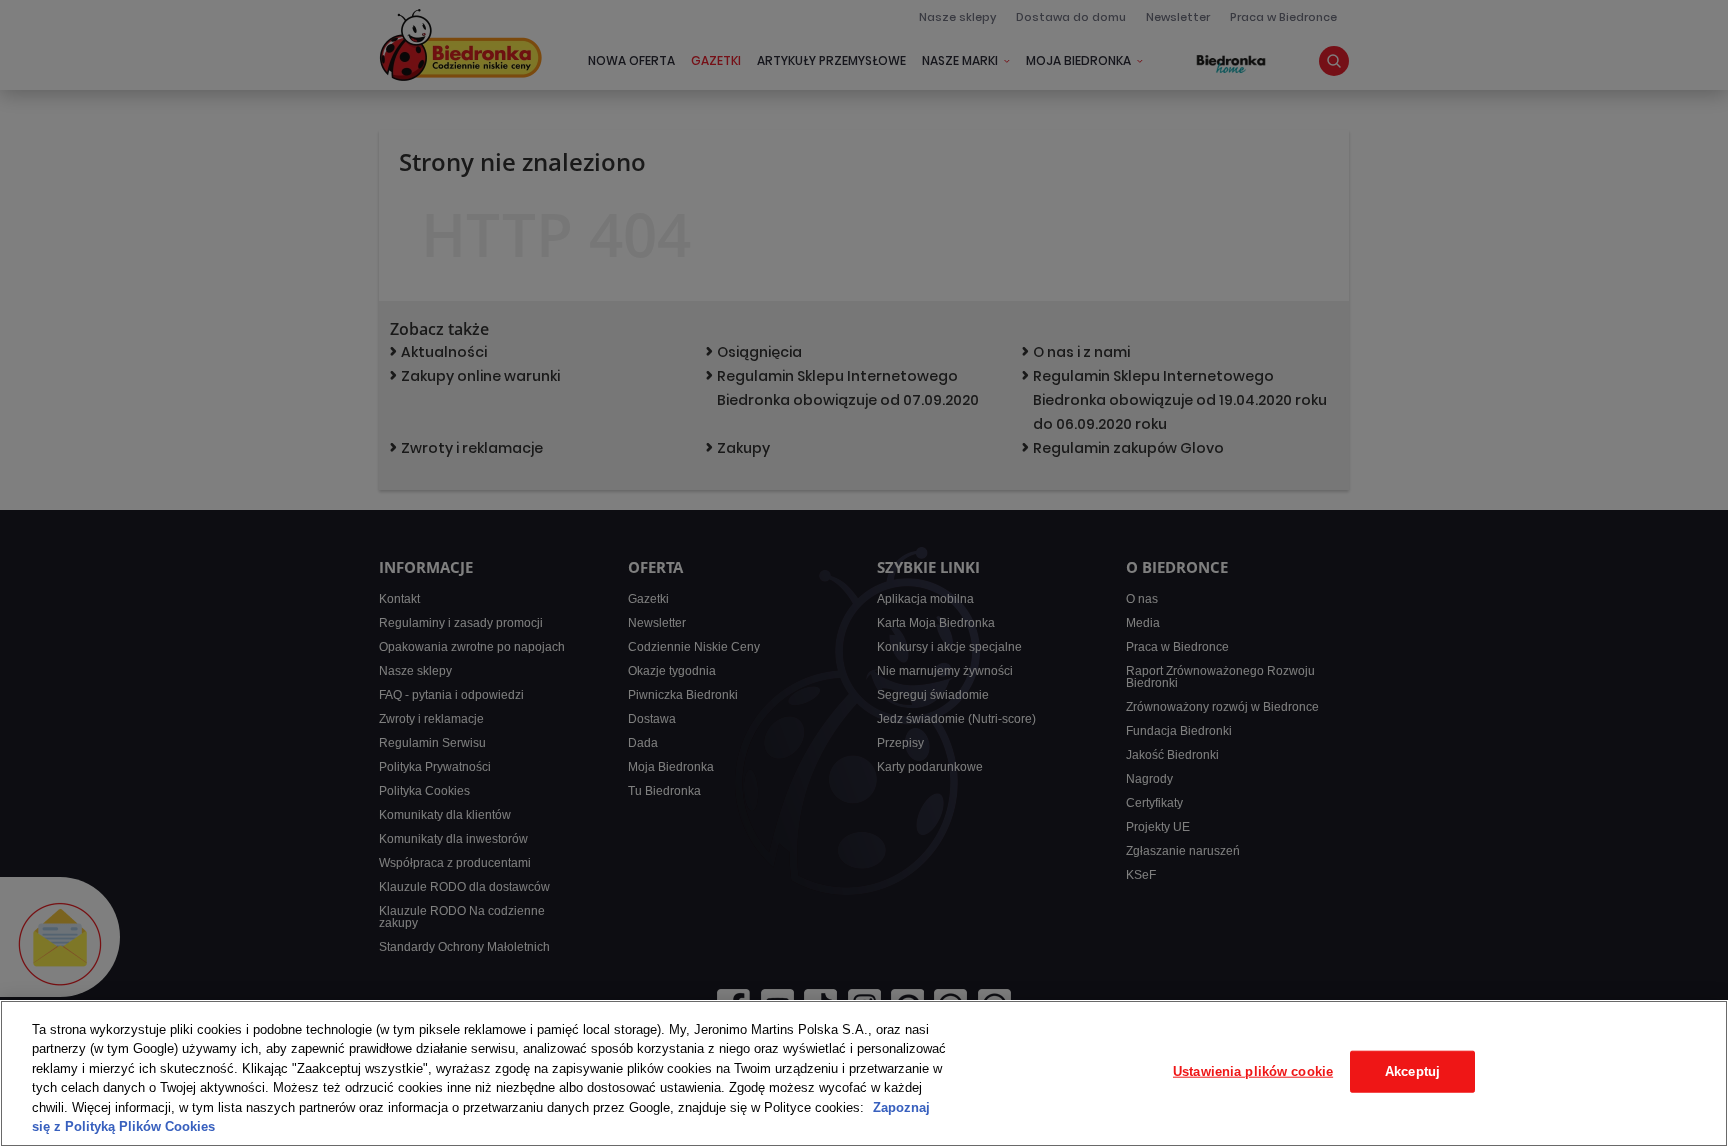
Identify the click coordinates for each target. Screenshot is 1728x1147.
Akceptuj (1412, 1071)
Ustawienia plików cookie (1253, 1071)
